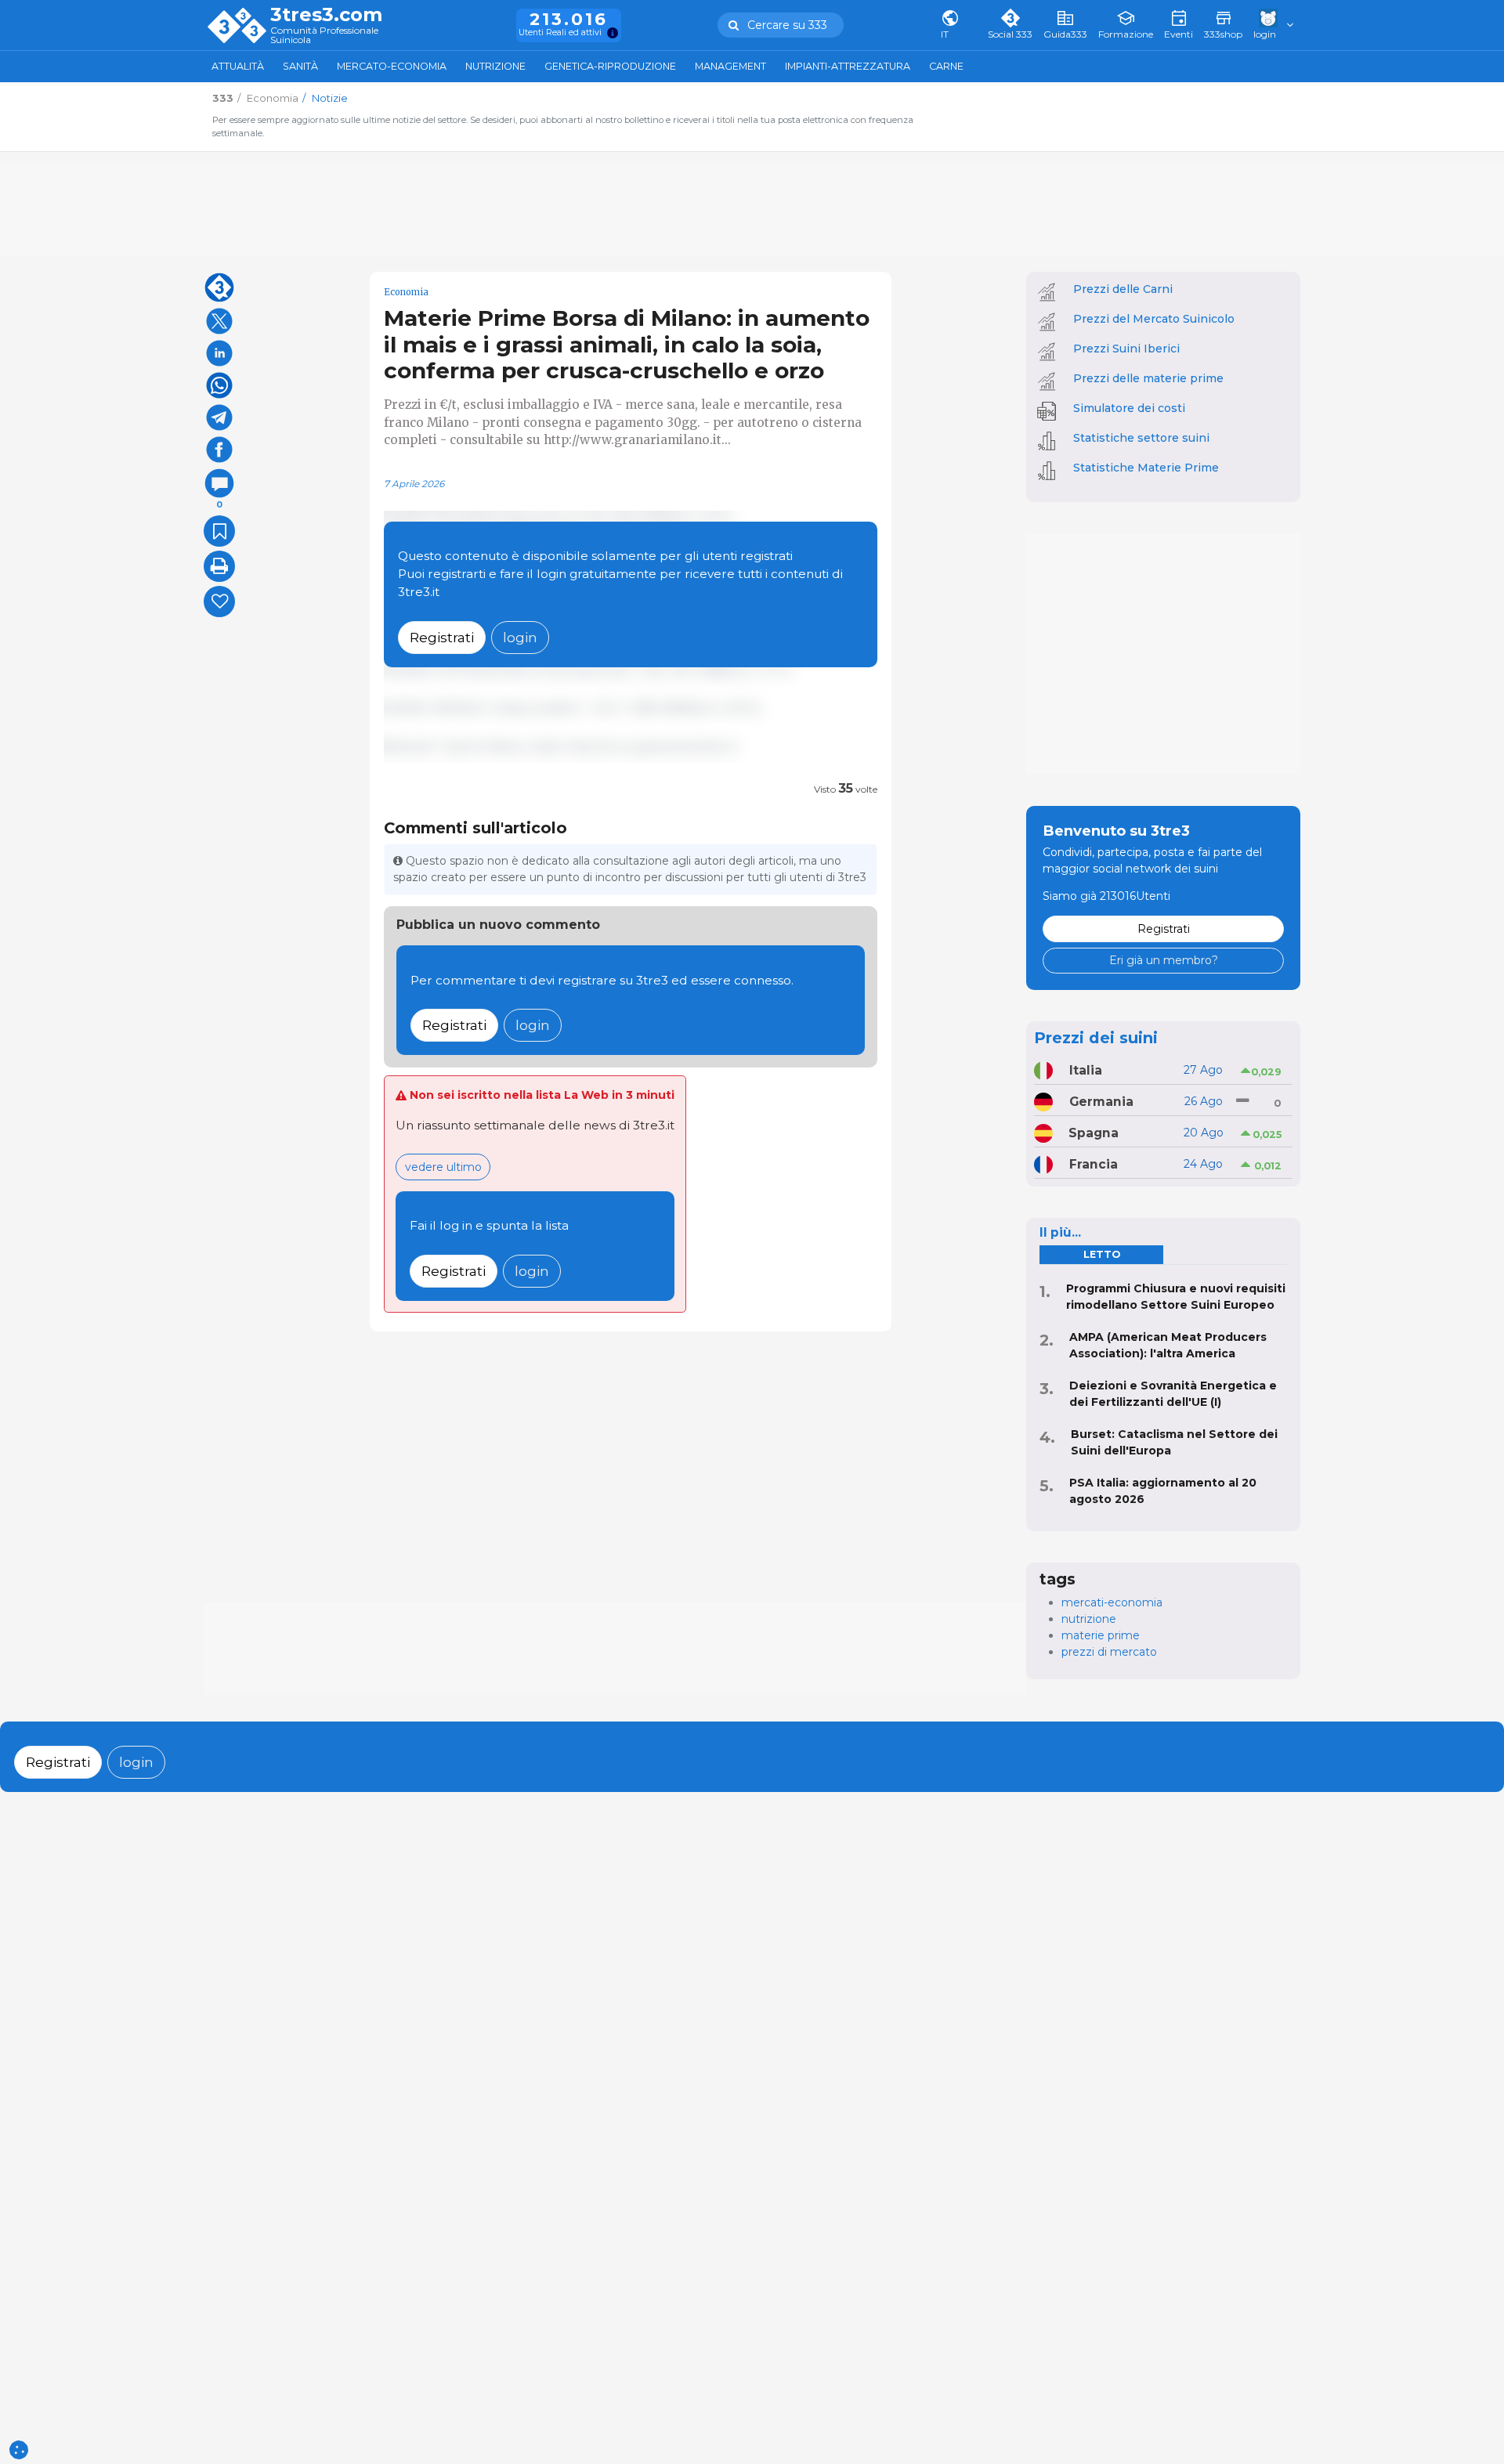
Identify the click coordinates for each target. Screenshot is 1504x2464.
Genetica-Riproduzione (610, 66)
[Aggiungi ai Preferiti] (219, 531)
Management (730, 66)
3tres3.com (326, 15)
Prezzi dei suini (1096, 1038)
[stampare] (219, 566)
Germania (1101, 1102)
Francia (1094, 1164)
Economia (406, 292)
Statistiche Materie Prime (1146, 468)
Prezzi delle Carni (1123, 289)
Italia (1086, 1070)
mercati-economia (1112, 1602)
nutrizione (1089, 1619)
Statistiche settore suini (1141, 438)
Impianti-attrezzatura (848, 66)
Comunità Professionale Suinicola (324, 36)
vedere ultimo (443, 1167)
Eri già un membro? (1164, 960)
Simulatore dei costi (1129, 408)
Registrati (442, 637)
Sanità (300, 66)
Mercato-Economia (392, 66)
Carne (946, 66)
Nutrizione (495, 66)
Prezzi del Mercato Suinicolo (1154, 319)
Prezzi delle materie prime (1148, 378)
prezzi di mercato (1109, 1652)
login (520, 637)
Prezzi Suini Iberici (1126, 349)
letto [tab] (1102, 1254)
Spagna (1094, 1133)
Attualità (238, 66)
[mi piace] (219, 602)
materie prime (1101, 1635)
